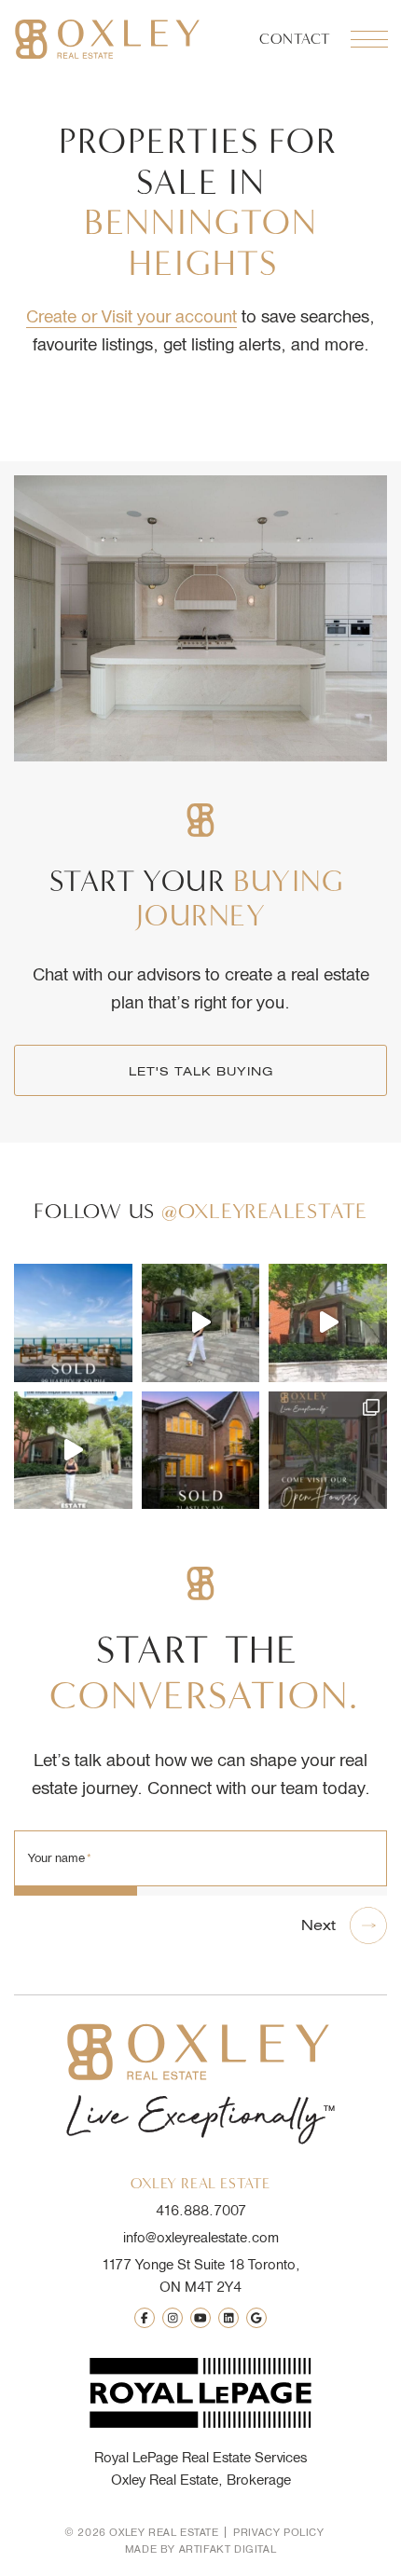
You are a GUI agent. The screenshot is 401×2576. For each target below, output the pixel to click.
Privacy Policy (278, 2532)
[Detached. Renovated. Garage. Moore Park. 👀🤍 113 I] (201, 1323)
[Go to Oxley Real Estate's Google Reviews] (256, 2318)
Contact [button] (295, 39)
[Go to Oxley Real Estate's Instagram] (173, 2318)
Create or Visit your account (131, 316)
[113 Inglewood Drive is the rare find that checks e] (328, 1323)
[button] (368, 39)
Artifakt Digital (228, 2549)
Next (318, 1925)
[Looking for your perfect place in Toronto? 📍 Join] (328, 1451)
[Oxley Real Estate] (107, 39)
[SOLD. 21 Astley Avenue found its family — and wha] (201, 1451)
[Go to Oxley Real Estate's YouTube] (200, 2318)
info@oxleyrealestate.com (201, 2238)
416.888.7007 (201, 2211)
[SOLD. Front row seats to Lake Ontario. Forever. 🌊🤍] (73, 1323)
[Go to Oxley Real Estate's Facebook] (145, 2318)
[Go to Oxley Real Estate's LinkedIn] (228, 2318)
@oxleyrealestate (264, 1211)
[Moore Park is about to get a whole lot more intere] (73, 1451)
